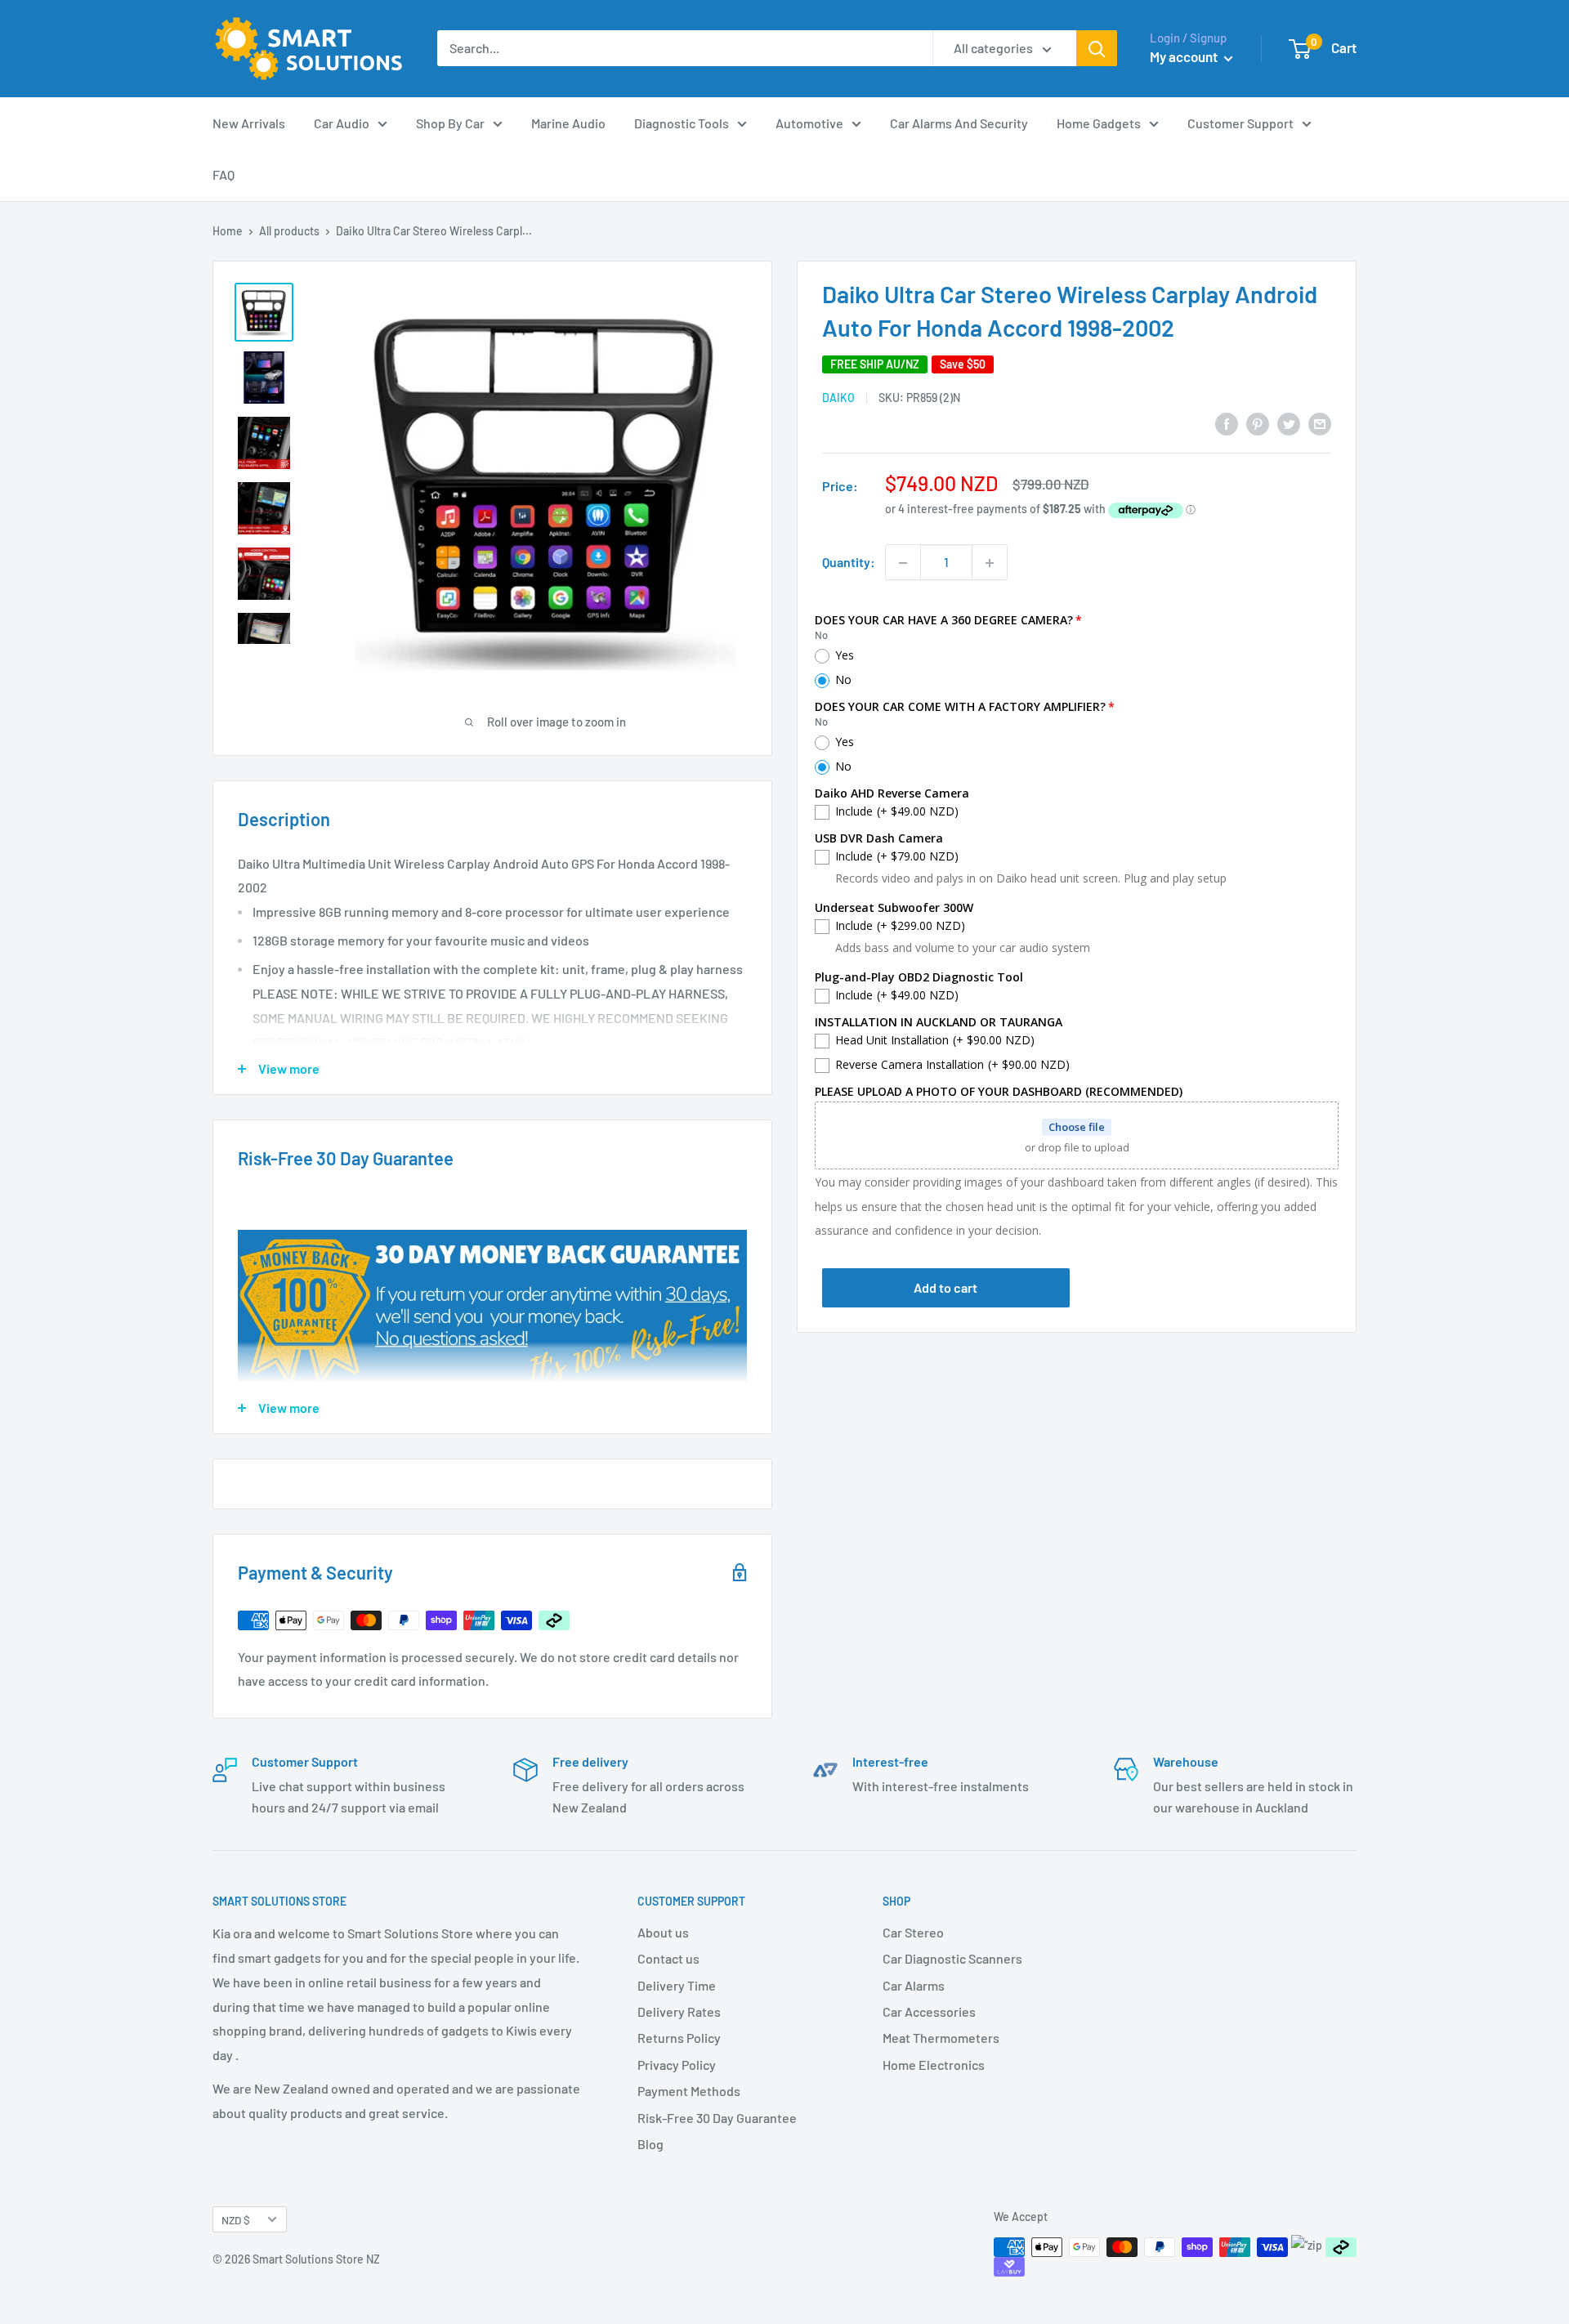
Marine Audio (568, 123)
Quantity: (849, 563)
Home (228, 231)
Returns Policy (679, 2038)
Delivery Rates (679, 2011)
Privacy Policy (677, 2065)
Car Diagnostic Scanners (952, 1958)
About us (663, 1932)
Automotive (809, 123)
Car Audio (342, 123)
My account (1185, 56)
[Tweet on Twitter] (1289, 423)
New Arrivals (249, 123)
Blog (650, 2144)
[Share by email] (1320, 423)
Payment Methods (689, 2091)
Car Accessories (929, 2011)
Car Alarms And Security (959, 123)
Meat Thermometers (941, 2038)
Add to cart (945, 1288)
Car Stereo (913, 1932)
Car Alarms (914, 1985)
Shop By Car (450, 123)
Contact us (668, 1958)
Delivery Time (677, 1985)
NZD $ (236, 2220)
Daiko (838, 398)
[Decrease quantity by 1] (903, 563)
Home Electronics (934, 2065)
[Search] (1097, 48)
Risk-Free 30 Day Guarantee (717, 2118)
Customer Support (1240, 123)
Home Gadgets (1099, 123)
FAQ (224, 174)
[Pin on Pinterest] (1258, 423)
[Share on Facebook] (1227, 423)
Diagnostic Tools (682, 123)
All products (289, 231)
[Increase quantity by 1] (990, 563)
